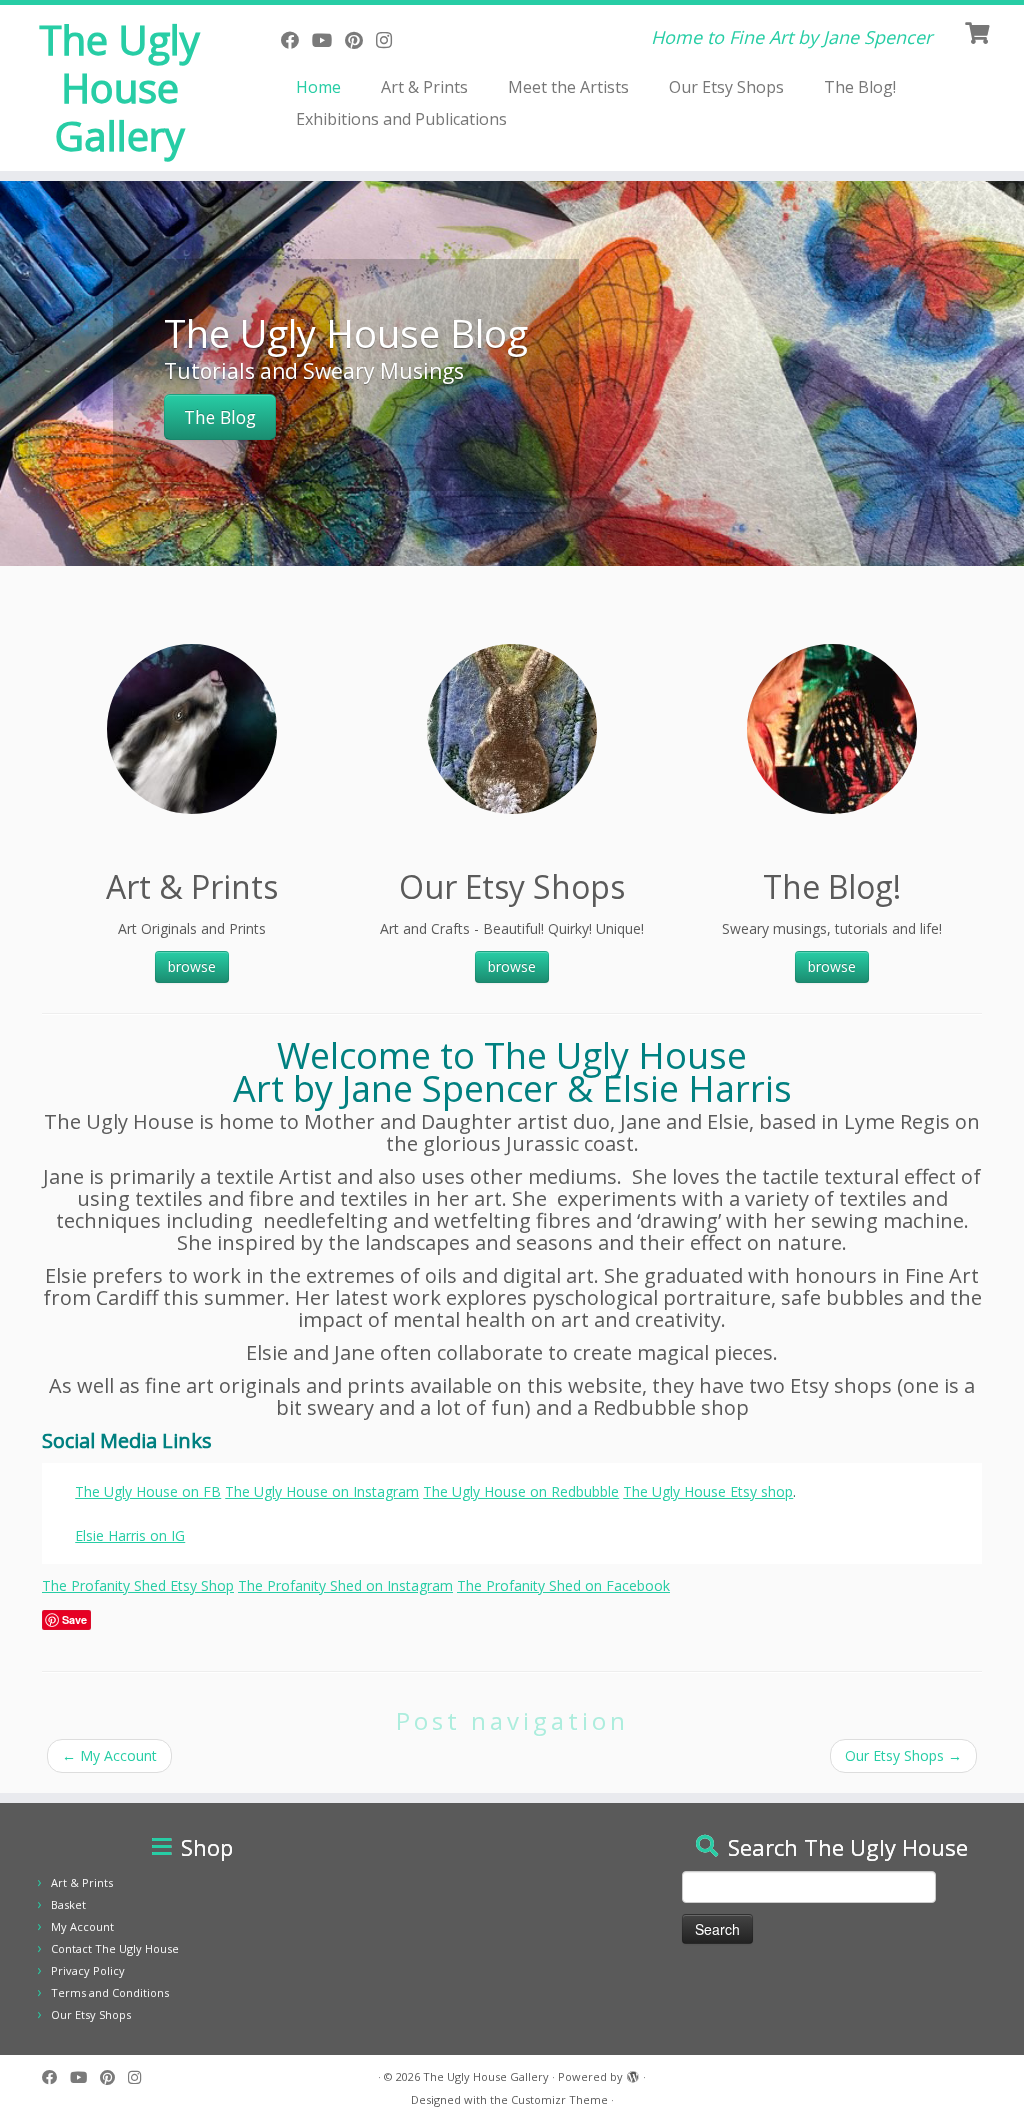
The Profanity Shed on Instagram (345, 1585)
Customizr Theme (559, 2099)
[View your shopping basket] (979, 31)
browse (192, 966)
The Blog (220, 417)
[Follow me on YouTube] (328, 40)
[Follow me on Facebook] (296, 40)
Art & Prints (424, 87)
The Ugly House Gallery (119, 88)
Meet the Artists (568, 87)
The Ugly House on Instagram (322, 1491)
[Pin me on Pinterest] (360, 40)
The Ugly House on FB (148, 1491)
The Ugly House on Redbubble (521, 1491)
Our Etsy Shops (726, 87)
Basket (68, 1904)
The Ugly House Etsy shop (708, 1491)
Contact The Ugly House (115, 1948)
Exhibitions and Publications (401, 119)
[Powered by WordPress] (633, 2073)
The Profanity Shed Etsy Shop (138, 1585)
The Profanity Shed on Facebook (563, 1585)
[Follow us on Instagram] (390, 40)
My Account (109, 1755)
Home (318, 87)
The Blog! (860, 87)
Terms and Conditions (110, 1992)
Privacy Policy (88, 1970)
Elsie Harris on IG (130, 1535)
